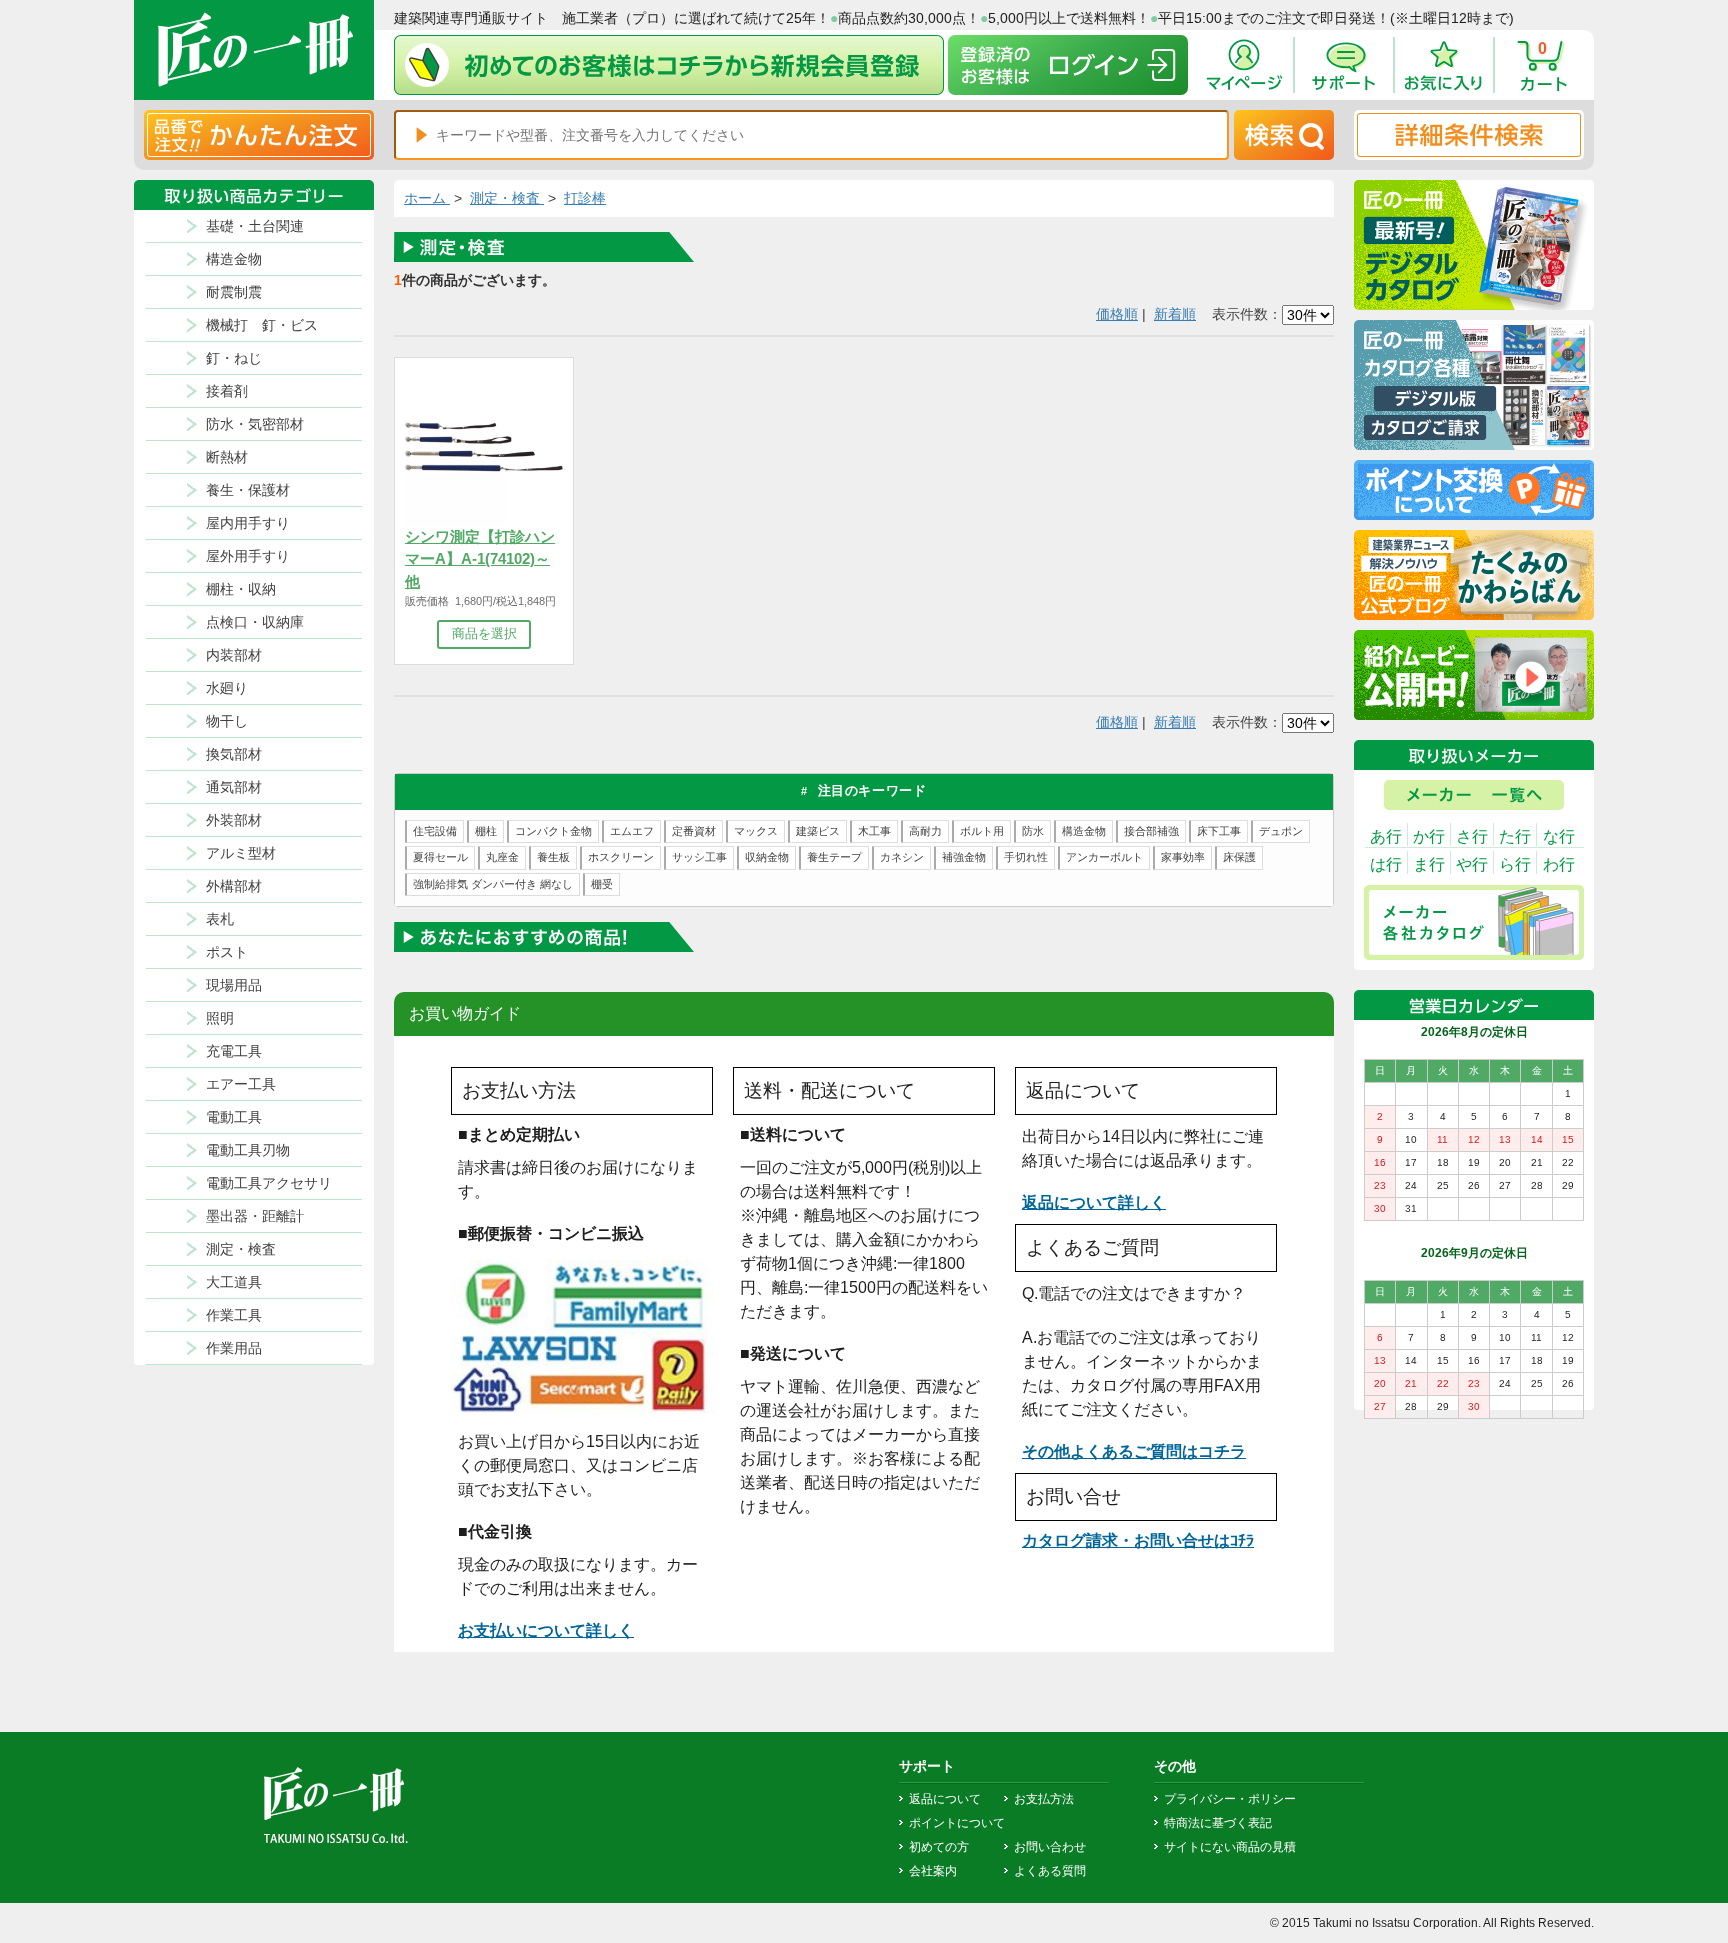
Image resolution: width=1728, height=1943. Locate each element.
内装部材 (234, 655)
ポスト (227, 952)
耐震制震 (234, 292)
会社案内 (933, 1871)
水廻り (227, 688)
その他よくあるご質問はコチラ (1134, 1451)
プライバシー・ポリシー (1230, 1799)
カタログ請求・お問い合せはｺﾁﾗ (1138, 1540)
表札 (220, 919)
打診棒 (585, 198)
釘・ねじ (234, 358)
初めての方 (939, 1847)
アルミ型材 (241, 853)
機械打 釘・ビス (262, 325)
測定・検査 (241, 1249)
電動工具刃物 (248, 1150)
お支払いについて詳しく (546, 1630)
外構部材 (234, 886)
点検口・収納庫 (255, 622)
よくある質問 (1050, 1871)
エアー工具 (241, 1084)
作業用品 (234, 1348)
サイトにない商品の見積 (1230, 1847)
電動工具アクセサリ (269, 1183)
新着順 (1175, 314)
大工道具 (234, 1282)
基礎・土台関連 (255, 226)
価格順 (1117, 314)
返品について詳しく (1094, 1202)
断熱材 (227, 457)
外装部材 (234, 820)
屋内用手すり (248, 523)
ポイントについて (957, 1823)
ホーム (427, 198)
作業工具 (234, 1315)
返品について (945, 1799)
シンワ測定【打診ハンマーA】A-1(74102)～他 (480, 559)
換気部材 (234, 754)
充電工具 (234, 1051)
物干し (227, 721)
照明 (220, 1018)
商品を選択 (484, 633)
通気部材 (234, 787)
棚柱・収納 (241, 589)
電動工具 (234, 1117)
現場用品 (234, 985)
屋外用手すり (248, 556)
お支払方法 (1044, 1799)
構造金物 (234, 259)
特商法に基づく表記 (1218, 1823)
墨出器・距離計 (255, 1216)
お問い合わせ (1050, 1847)
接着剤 (227, 391)
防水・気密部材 (255, 424)
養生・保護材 (248, 490)
